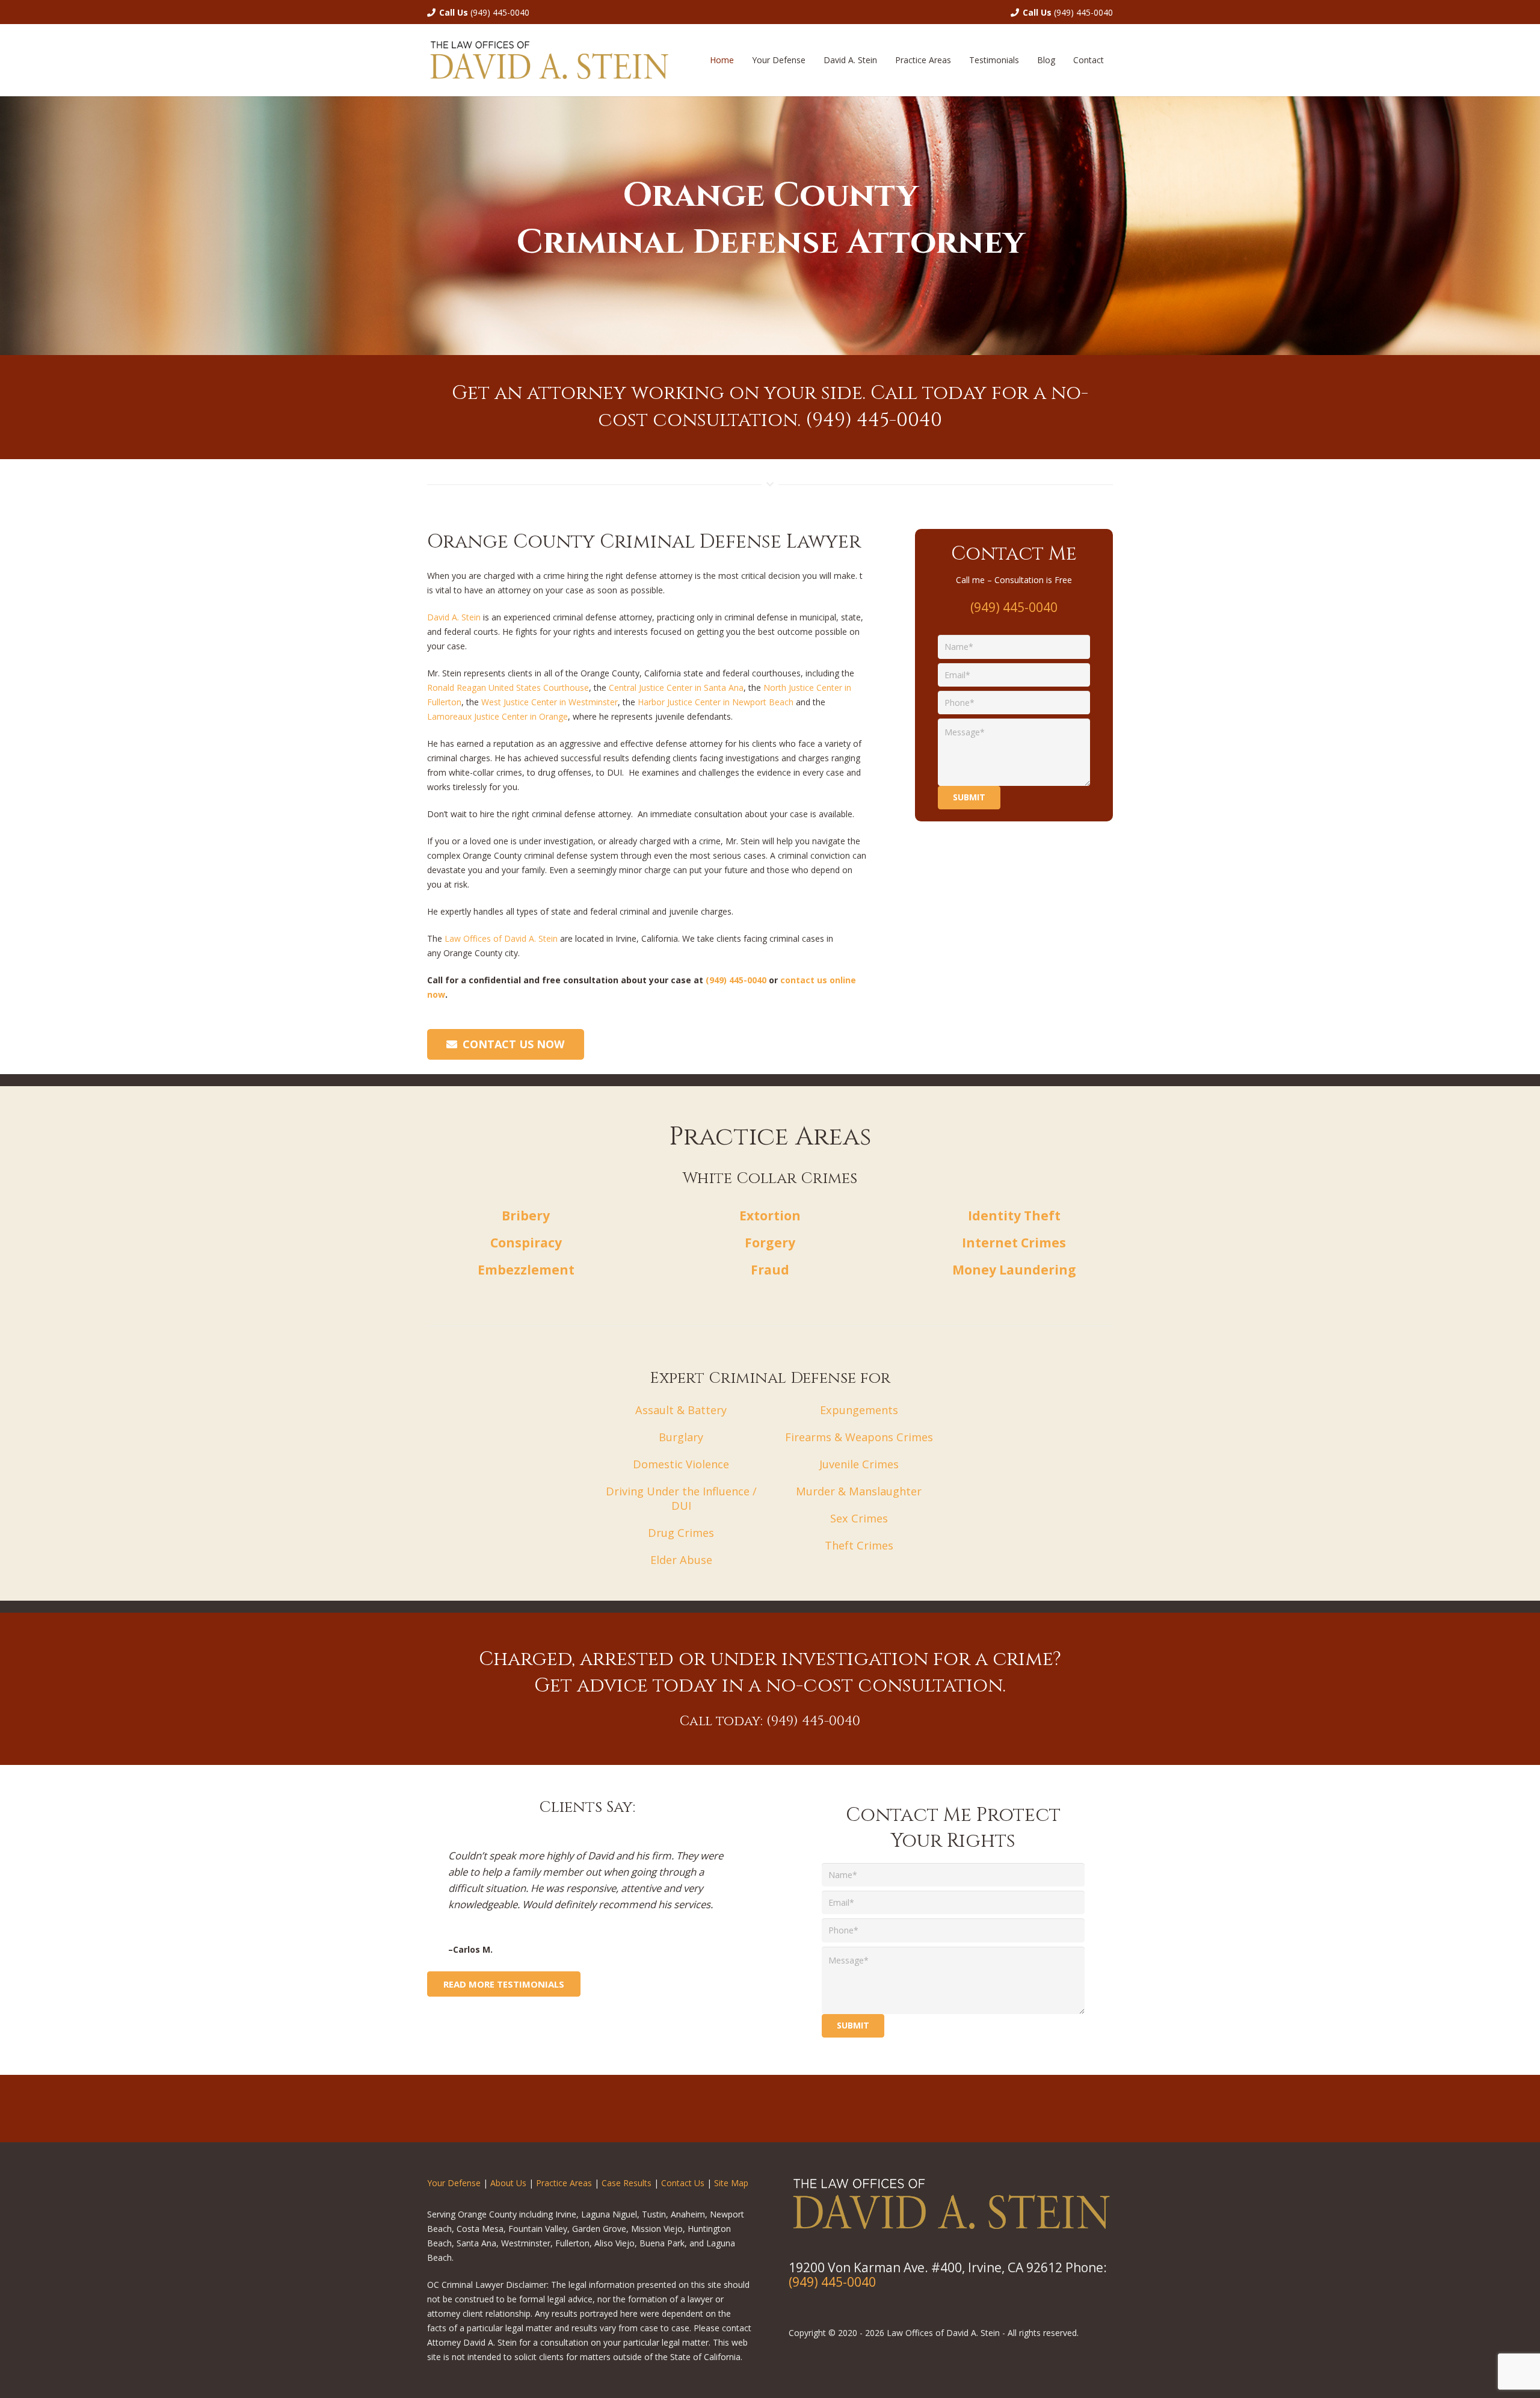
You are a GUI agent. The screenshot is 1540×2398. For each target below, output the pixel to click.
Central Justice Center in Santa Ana (676, 688)
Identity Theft (1014, 1216)
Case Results (627, 2183)
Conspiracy (526, 1243)
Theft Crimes (859, 1545)
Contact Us (683, 2183)
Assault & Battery (681, 1410)
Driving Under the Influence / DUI (681, 1498)
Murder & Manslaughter (859, 1491)
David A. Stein (455, 617)
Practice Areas (564, 2183)
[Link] (549, 60)
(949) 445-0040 (500, 12)
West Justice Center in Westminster (550, 702)
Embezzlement (526, 1270)
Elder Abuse (681, 1560)
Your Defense (454, 2183)
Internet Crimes (1014, 1243)
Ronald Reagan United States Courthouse (508, 688)
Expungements (859, 1410)
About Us (508, 2183)
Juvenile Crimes (859, 1464)
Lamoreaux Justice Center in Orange (497, 716)
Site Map (731, 2183)
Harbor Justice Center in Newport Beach (716, 702)
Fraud (770, 1270)
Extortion (770, 1216)
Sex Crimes (859, 1518)
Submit (969, 797)
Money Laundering (1014, 1270)
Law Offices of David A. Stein (501, 938)
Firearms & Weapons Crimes (859, 1437)
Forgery (770, 1243)
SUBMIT (853, 2025)
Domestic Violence (681, 1464)
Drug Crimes (681, 1533)
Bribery (526, 1216)
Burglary (681, 1437)
